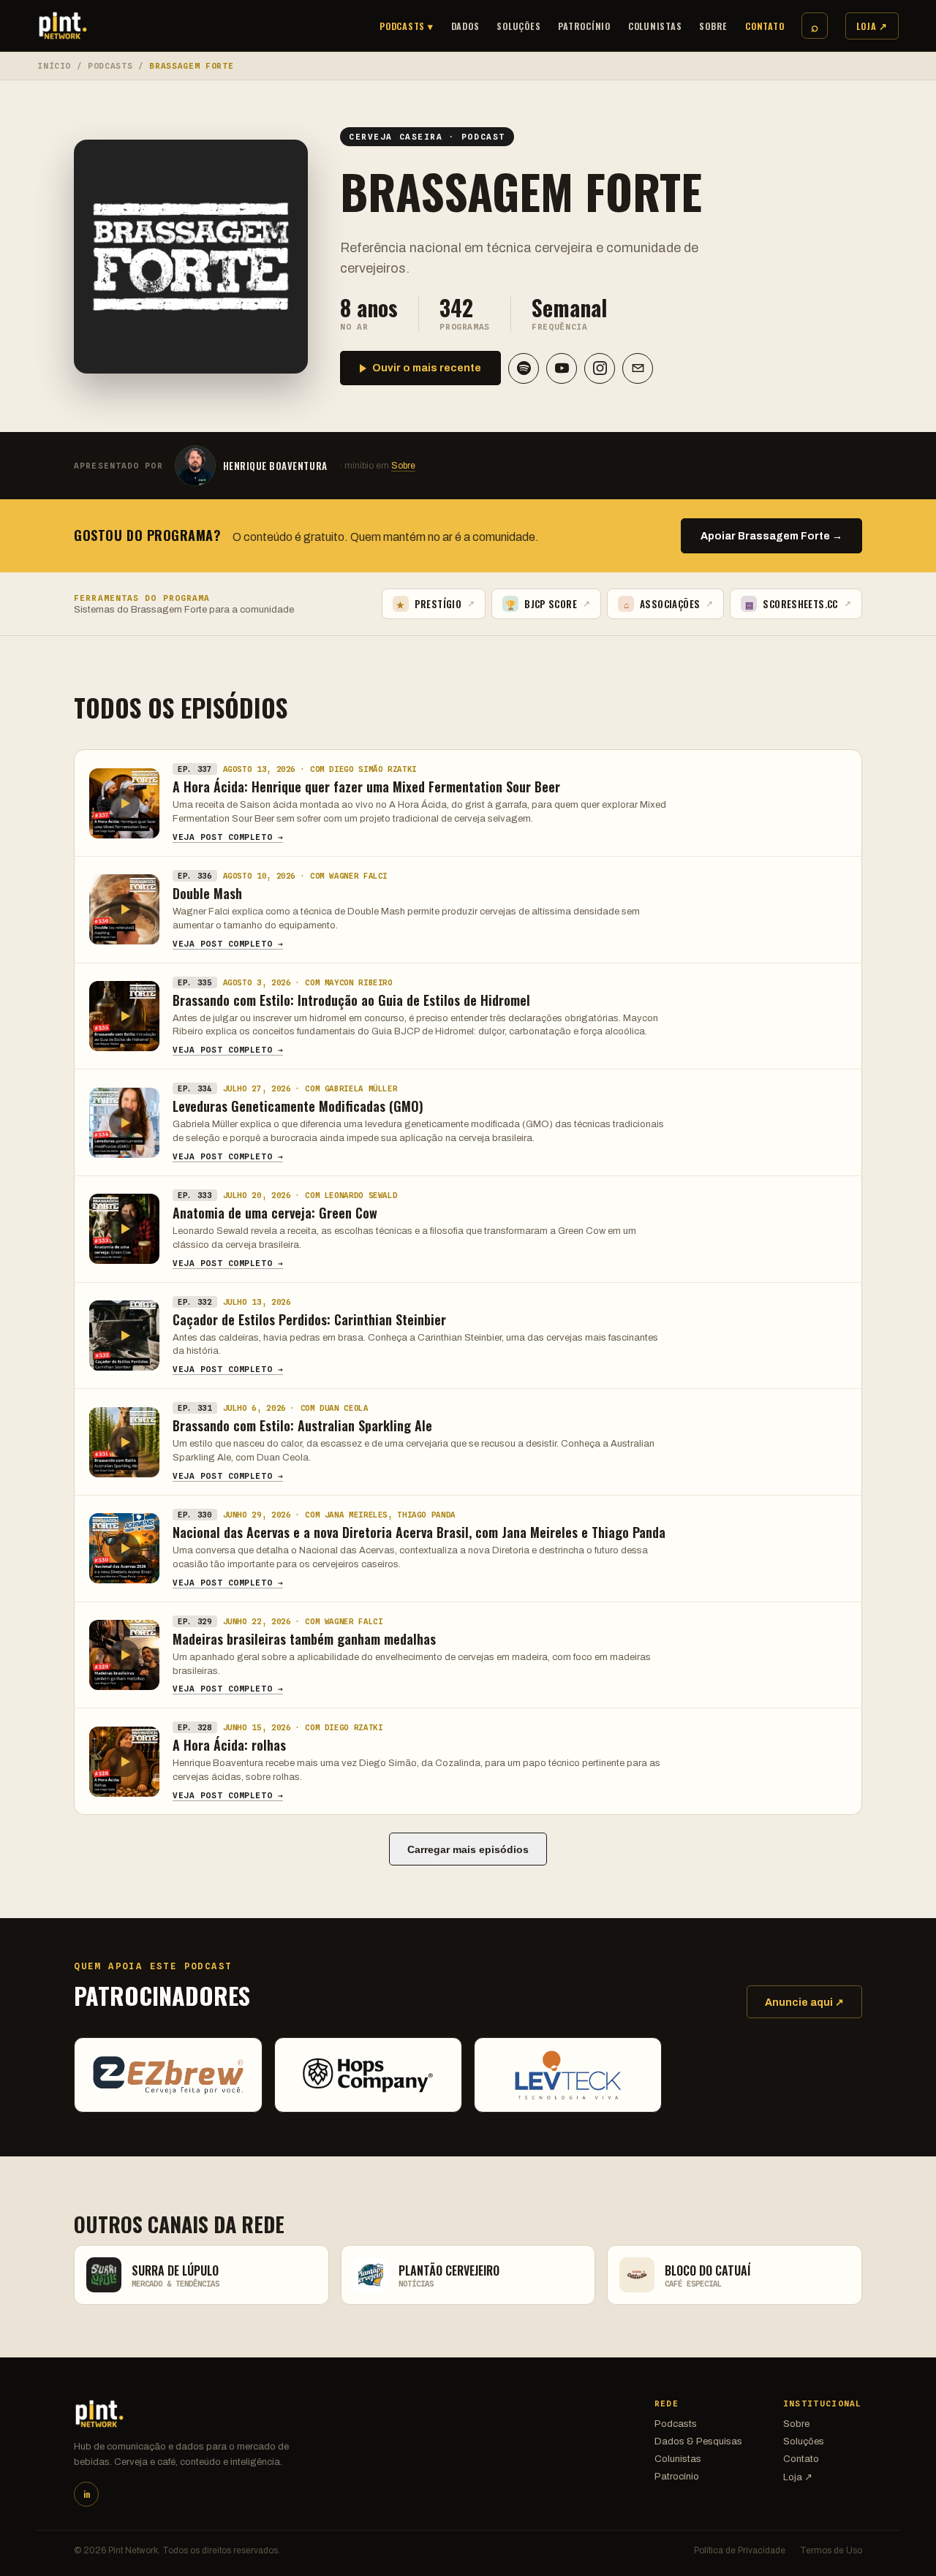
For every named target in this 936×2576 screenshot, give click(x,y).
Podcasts (110, 66)
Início (54, 66)
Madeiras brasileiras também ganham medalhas (304, 1639)
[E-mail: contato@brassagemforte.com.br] (638, 368)
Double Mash (207, 893)
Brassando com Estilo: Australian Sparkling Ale (302, 1425)
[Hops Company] (368, 2075)
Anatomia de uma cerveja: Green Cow (275, 1213)
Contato (765, 26)
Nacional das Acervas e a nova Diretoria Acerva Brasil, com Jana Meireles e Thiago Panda (419, 1532)
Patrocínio (584, 26)
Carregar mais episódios (468, 1849)
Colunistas (655, 26)
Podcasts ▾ (407, 26)
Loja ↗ (872, 26)
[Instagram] (600, 368)
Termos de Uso (831, 2550)
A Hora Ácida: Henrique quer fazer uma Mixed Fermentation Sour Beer (366, 787)
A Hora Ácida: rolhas (229, 1745)
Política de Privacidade (740, 2550)
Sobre (713, 26)
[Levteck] (568, 2075)
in (87, 2494)
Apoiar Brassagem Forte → (771, 536)
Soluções (518, 26)
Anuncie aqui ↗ (804, 2003)
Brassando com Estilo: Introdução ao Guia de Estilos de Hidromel (351, 1000)
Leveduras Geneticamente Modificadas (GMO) (298, 1106)
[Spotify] (524, 368)
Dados (465, 26)
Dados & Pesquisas (698, 2441)
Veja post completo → (228, 837)
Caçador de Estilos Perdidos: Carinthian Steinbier (309, 1319)
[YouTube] (562, 368)
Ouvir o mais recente (427, 368)
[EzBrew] (168, 2075)
